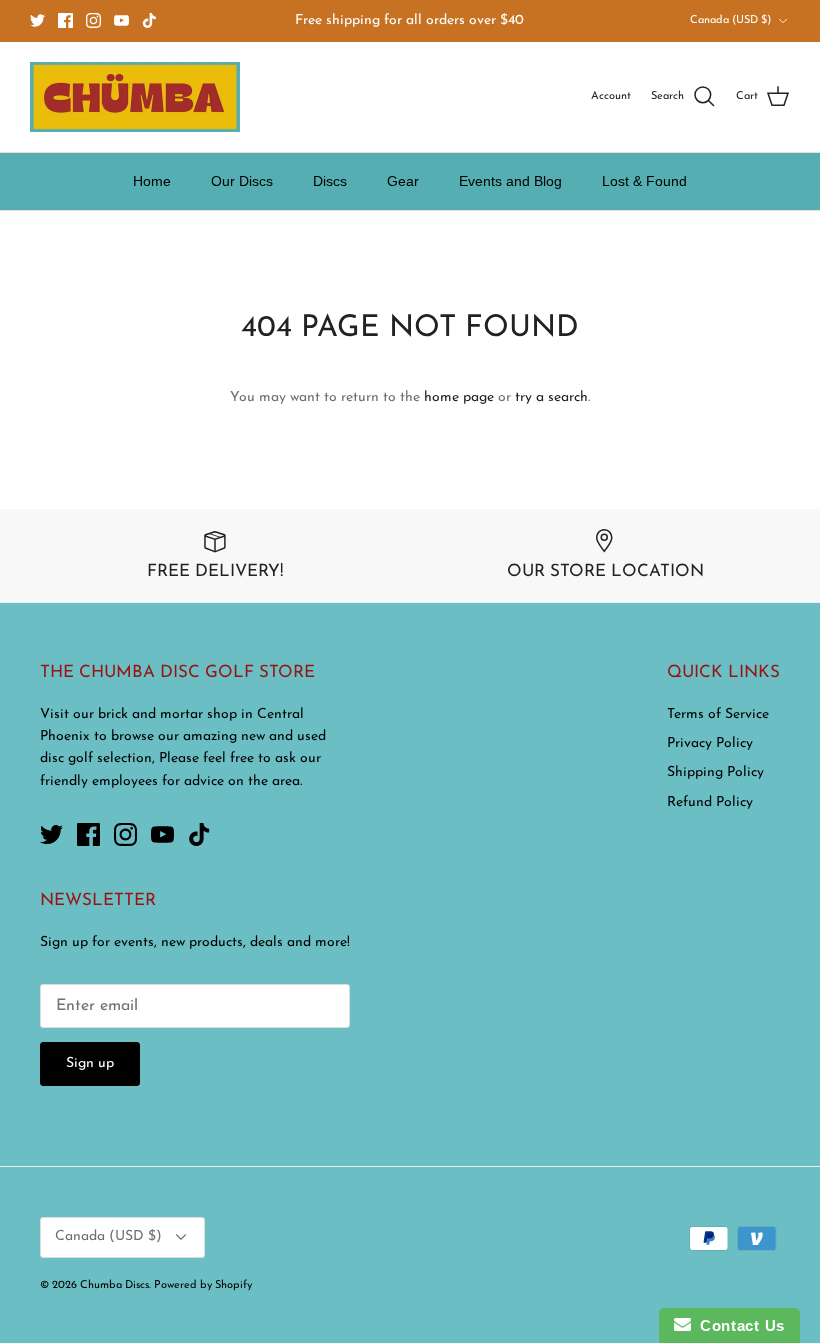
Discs (330, 181)
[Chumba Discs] (135, 97)
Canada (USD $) (730, 20)
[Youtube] (121, 20)
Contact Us (738, 1325)
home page (459, 397)
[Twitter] (37, 20)
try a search (551, 397)
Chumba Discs (114, 1285)
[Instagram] (93, 20)
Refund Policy (710, 802)
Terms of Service (718, 714)
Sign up (90, 1063)
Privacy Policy (710, 743)
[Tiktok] (149, 20)
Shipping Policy (715, 772)
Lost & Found (644, 181)
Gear (403, 181)
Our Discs (242, 181)
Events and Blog (510, 181)
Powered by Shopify (203, 1285)
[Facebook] (65, 20)
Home (152, 181)
